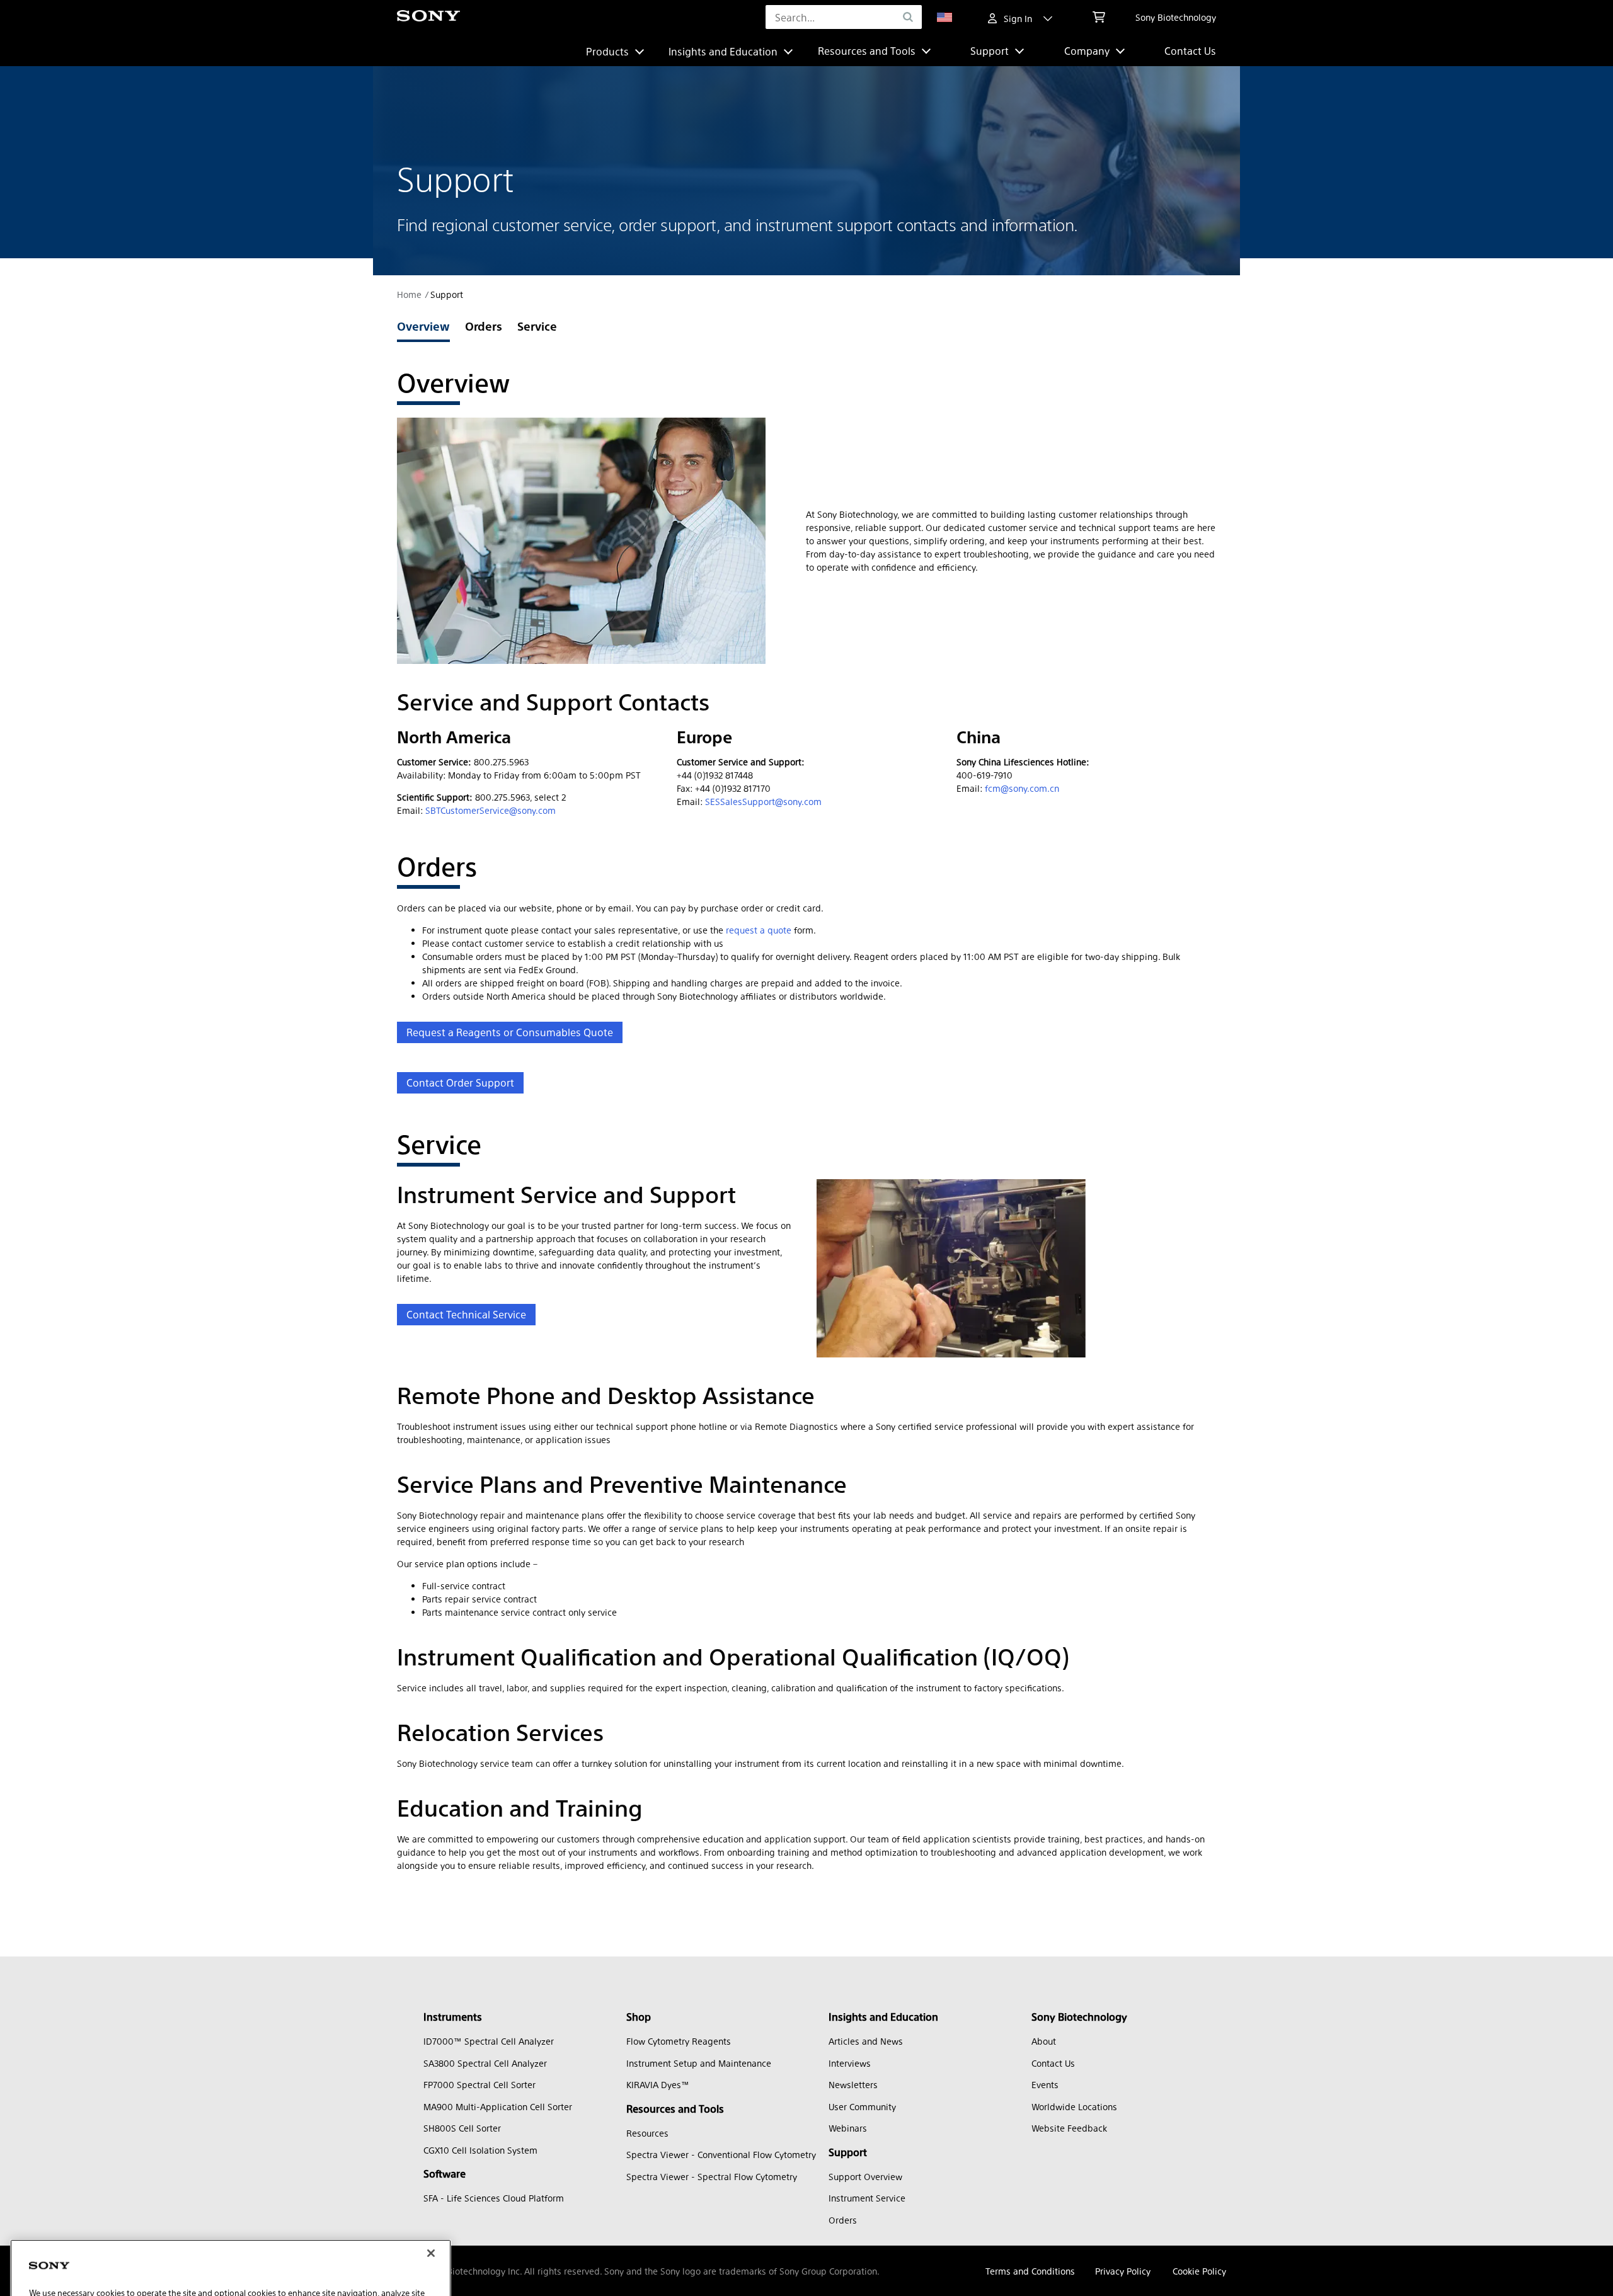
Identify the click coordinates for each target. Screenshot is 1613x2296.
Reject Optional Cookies (263, 2224)
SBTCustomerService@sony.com (491, 810)
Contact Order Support (460, 1082)
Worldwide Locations (1074, 2106)
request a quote (759, 930)
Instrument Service (867, 2198)
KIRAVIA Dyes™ (658, 2084)
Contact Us (1190, 51)
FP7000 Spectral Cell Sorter (479, 2084)
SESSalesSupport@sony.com (763, 801)
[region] (231, 2194)
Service (537, 326)
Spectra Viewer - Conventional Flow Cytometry (721, 2154)
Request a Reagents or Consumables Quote (510, 1032)
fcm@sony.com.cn (1022, 788)
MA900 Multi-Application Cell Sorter (498, 2106)
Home (409, 294)
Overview (423, 326)
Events (1045, 2084)
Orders (484, 326)
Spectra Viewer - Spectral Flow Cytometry (712, 2176)
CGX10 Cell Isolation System (480, 2150)
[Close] (431, 2116)
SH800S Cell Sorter (462, 2128)
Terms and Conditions (1030, 2271)
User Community (862, 2106)
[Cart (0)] (1099, 17)
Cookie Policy (1199, 2271)
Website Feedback (1069, 2128)
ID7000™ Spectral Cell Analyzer (489, 2041)
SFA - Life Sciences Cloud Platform (494, 2198)
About (1044, 2041)
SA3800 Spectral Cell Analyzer (485, 2063)
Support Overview (865, 2176)
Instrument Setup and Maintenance (699, 2063)
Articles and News (866, 2041)
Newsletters (853, 2084)
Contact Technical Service (466, 1314)
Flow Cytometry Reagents (679, 2041)
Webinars (848, 2128)
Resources (647, 2133)
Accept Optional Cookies (264, 2260)
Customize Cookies (84, 2224)
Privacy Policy (1123, 2271)
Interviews (850, 2063)
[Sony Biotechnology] (428, 17)
